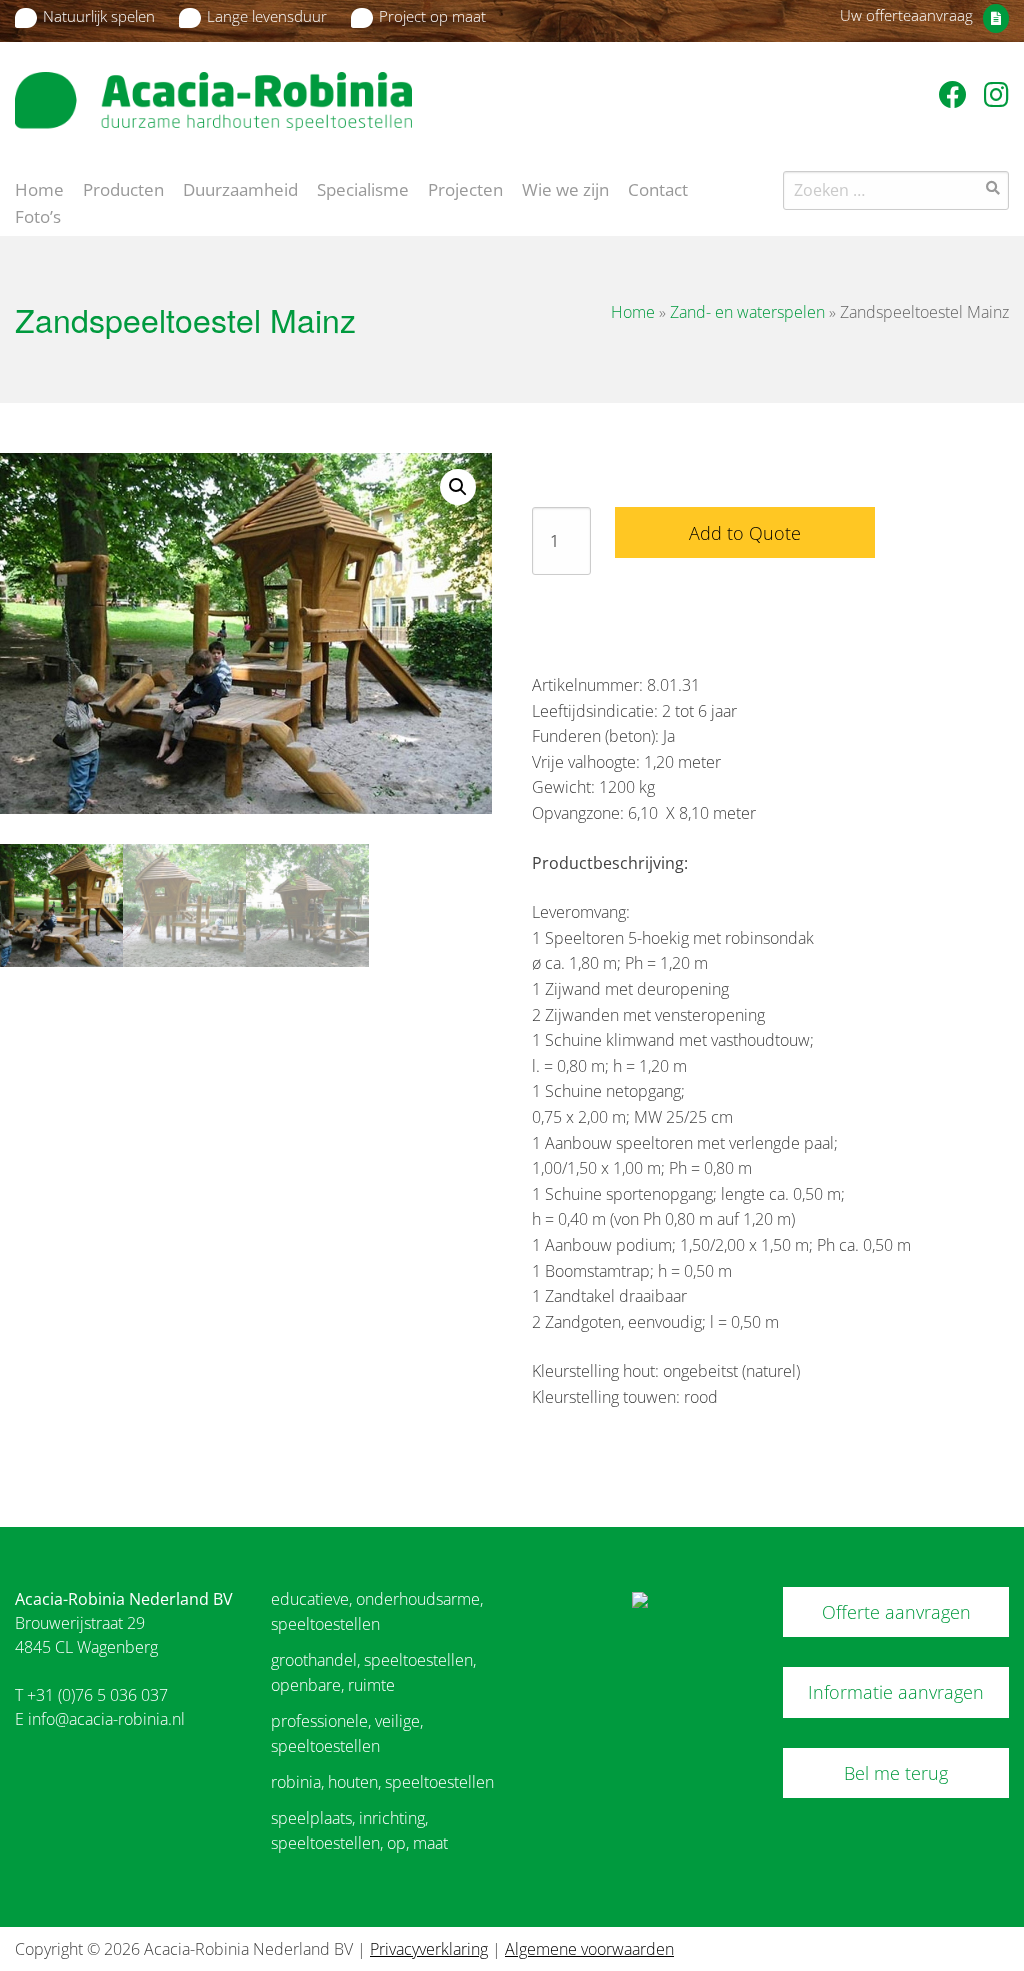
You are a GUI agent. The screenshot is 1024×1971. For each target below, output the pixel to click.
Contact (658, 188)
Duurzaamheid (240, 188)
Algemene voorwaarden (589, 1949)
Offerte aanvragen (896, 1612)
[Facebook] (956, 94)
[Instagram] (996, 94)
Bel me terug (896, 1773)
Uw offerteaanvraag (906, 15)
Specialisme (363, 188)
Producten (123, 188)
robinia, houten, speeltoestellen (382, 1782)
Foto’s (38, 215)
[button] (458, 487)
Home (39, 188)
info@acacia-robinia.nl (106, 1719)
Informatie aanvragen (896, 1692)
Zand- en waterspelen (747, 312)
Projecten (465, 188)
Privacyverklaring (429, 1949)
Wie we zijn (565, 188)
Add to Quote (745, 533)
